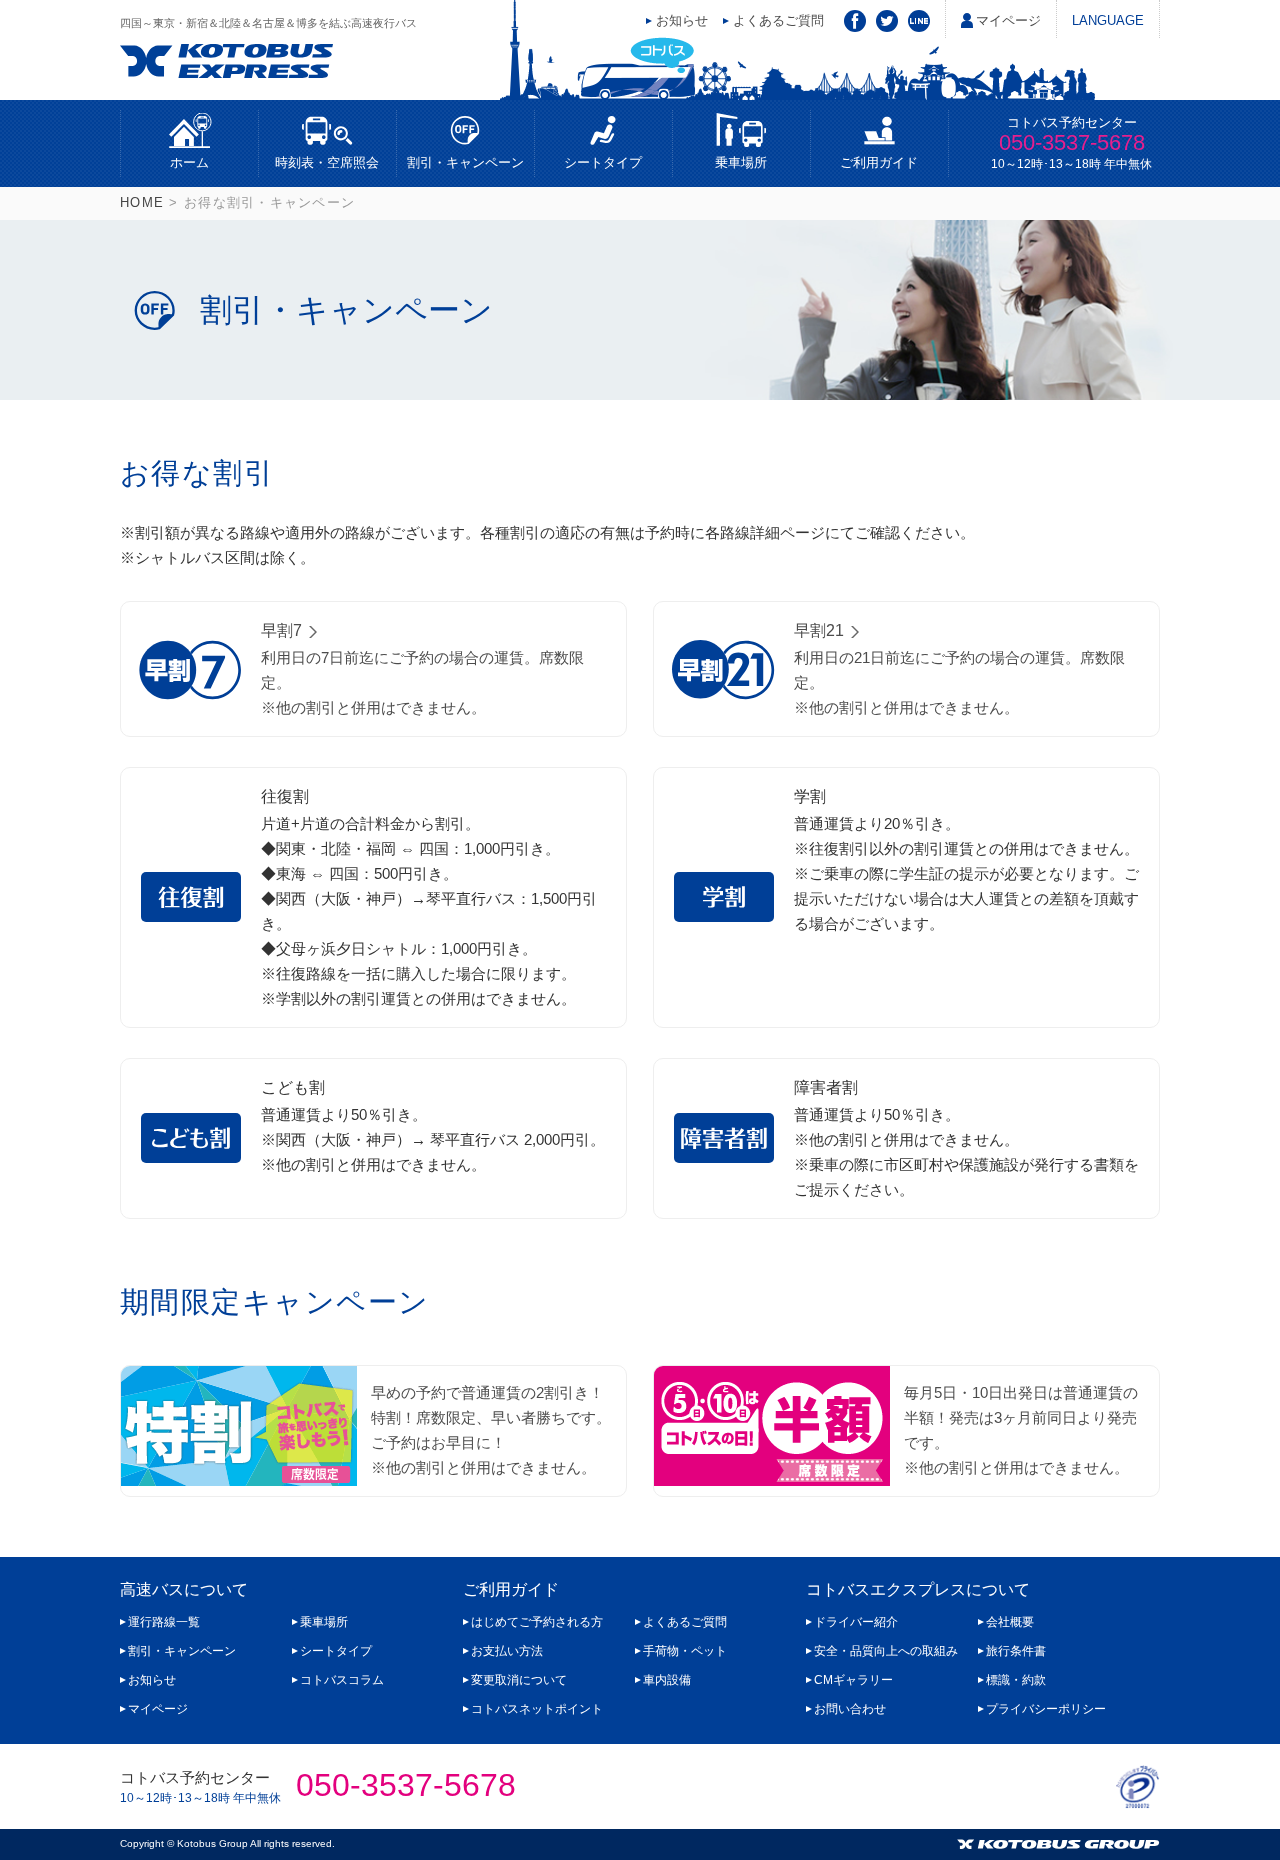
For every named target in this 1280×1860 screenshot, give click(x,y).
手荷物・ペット (685, 1651)
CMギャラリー (853, 1680)
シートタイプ (603, 162)
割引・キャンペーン (465, 162)
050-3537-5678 (1072, 142)
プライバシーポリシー (1046, 1709)
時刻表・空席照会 (327, 162)
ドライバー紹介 (856, 1622)
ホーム (189, 162)
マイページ (1008, 20)
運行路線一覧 (164, 1622)
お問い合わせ (850, 1709)
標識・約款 (1016, 1680)
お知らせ (682, 20)
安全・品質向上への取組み (886, 1651)
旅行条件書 (1016, 1651)
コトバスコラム (342, 1680)
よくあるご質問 (778, 20)
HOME (142, 202)
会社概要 (1010, 1622)
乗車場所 (741, 162)
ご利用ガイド (879, 162)
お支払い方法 (507, 1651)
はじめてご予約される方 (537, 1622)
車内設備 (667, 1680)
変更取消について (519, 1680)
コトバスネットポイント (537, 1709)
